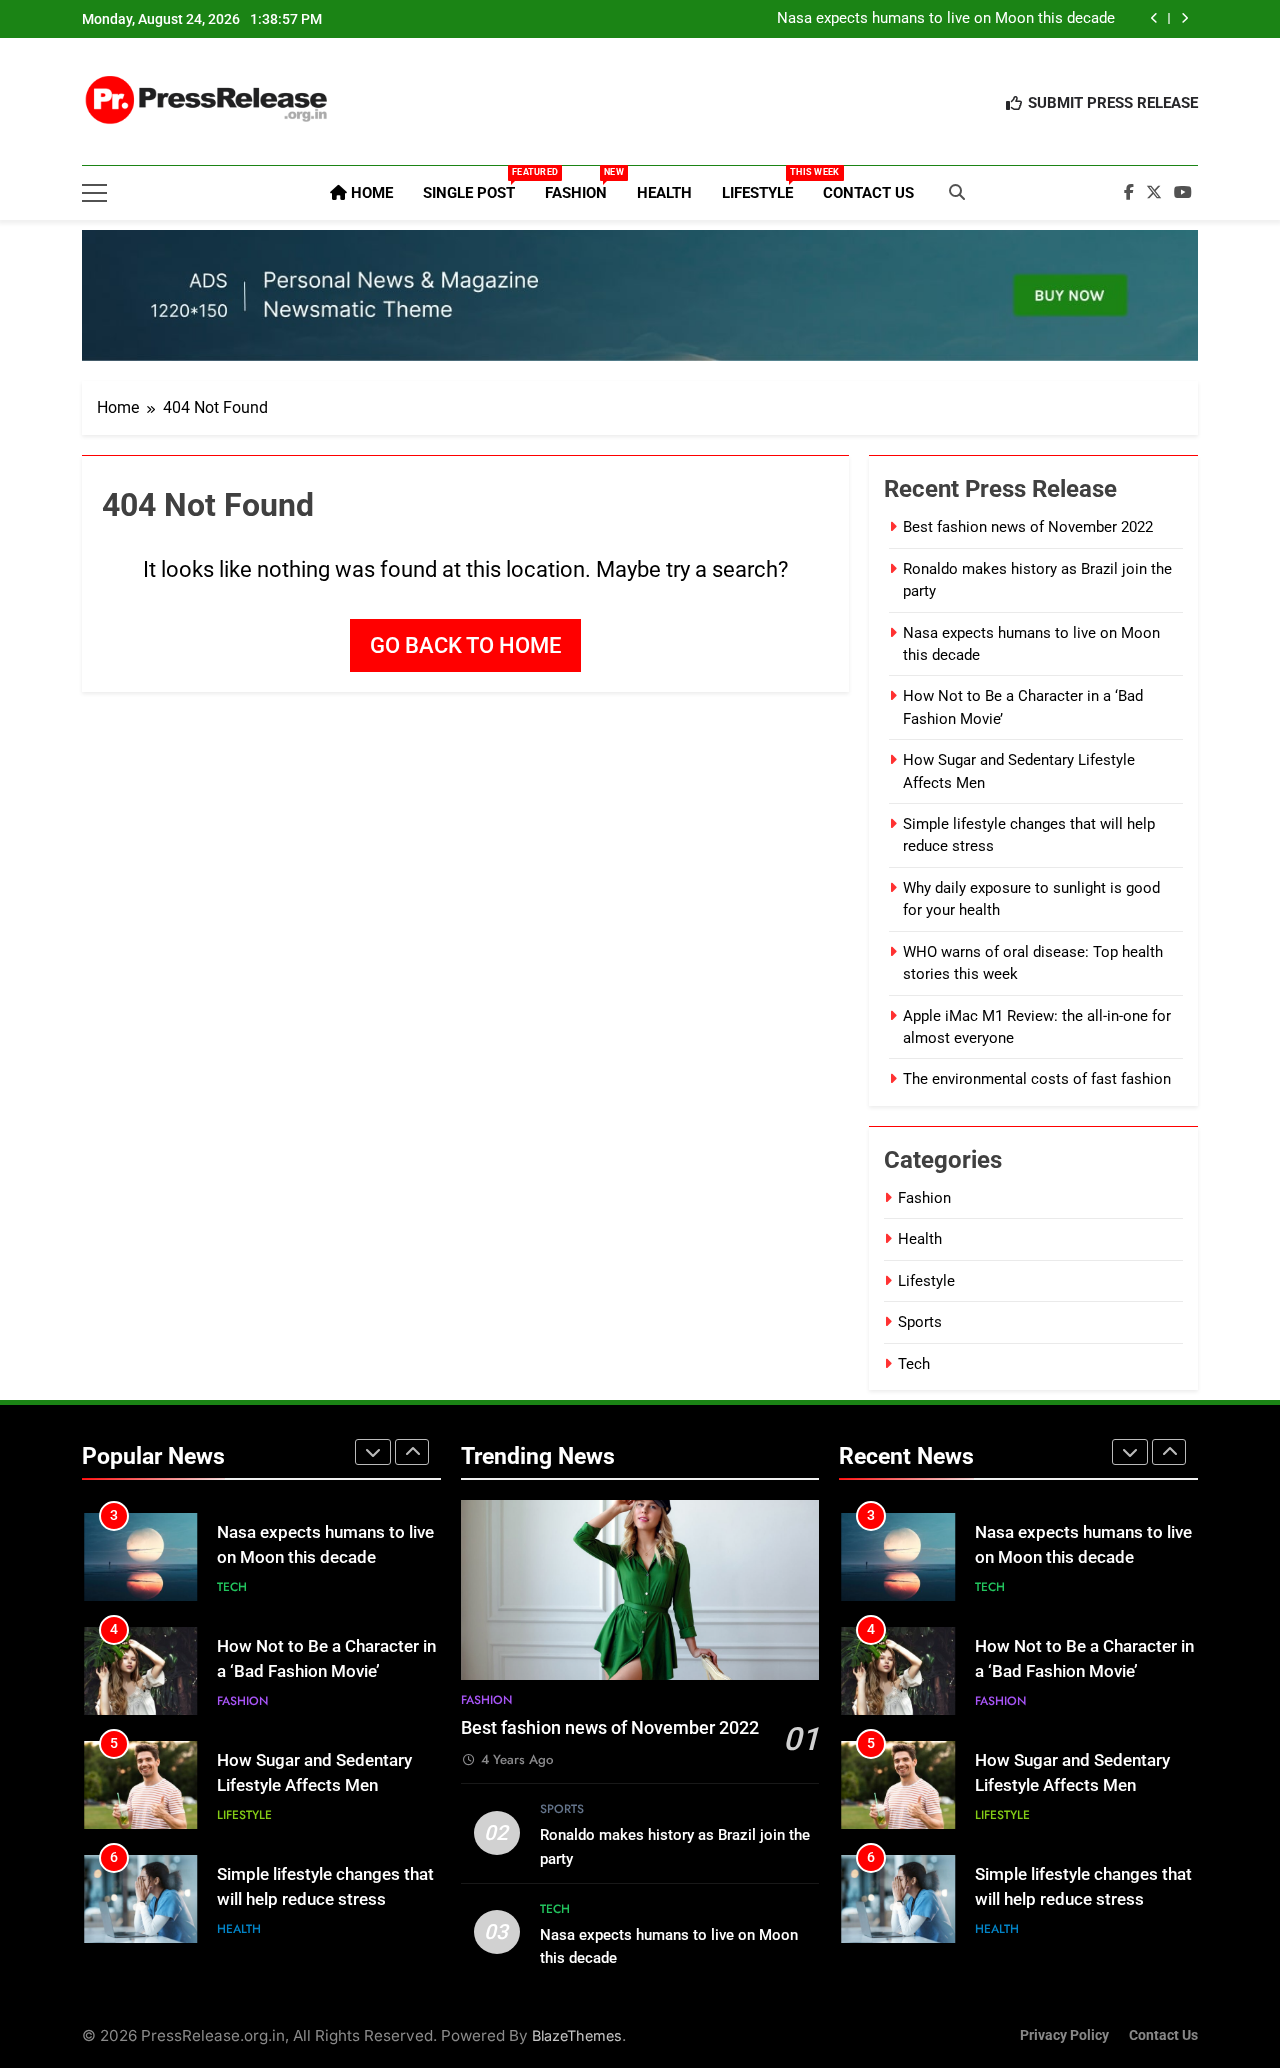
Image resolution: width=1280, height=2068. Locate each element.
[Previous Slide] (1154, 18)
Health (664, 193)
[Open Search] (957, 192)
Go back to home (465, 645)
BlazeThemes (577, 2035)
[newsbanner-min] (640, 295)
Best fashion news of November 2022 (1028, 527)
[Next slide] (1184, 18)
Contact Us (868, 193)
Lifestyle (765, 184)
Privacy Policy (1064, 2035)
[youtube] (1183, 193)
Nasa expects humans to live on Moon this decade (946, 19)
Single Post (476, 184)
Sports (920, 1322)
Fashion (583, 184)
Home (370, 193)
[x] (1154, 193)
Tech (914, 1364)
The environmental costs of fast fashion (1037, 1079)
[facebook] (1129, 193)
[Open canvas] (94, 193)
